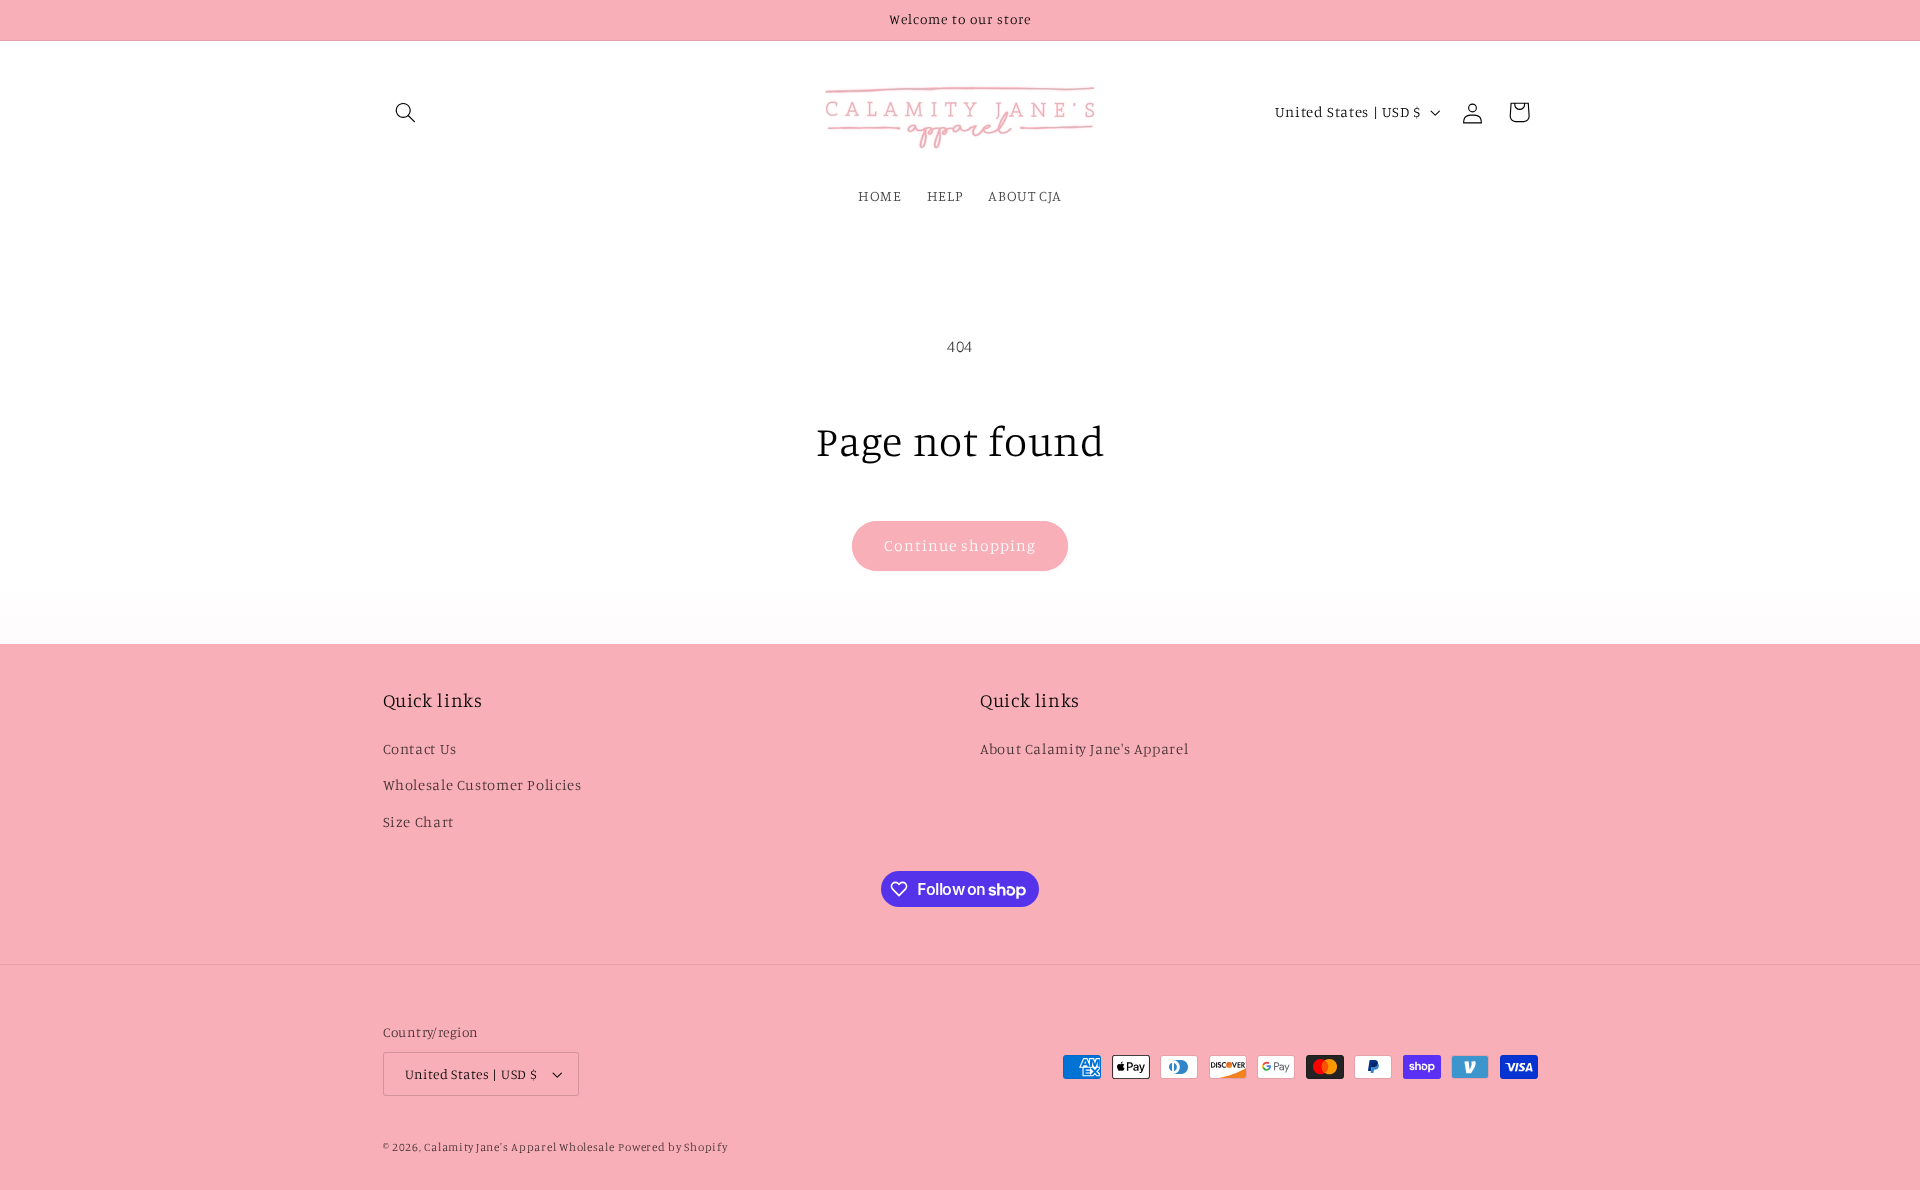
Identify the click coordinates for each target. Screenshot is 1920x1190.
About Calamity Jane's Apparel (1084, 748)
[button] (406, 112)
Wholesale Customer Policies (482, 784)
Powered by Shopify (672, 1147)
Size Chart (418, 821)
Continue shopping (960, 545)
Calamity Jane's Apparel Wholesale (519, 1147)
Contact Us (420, 748)
